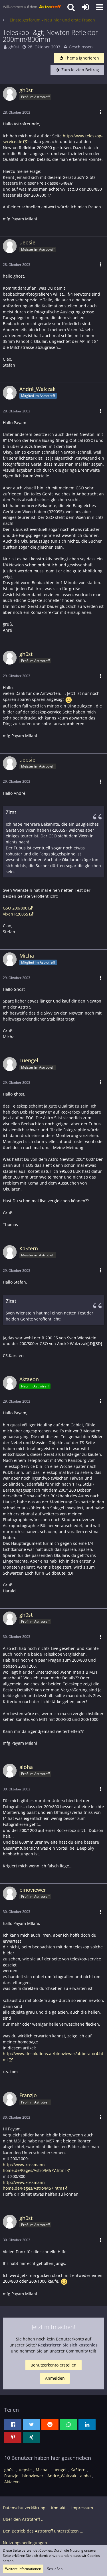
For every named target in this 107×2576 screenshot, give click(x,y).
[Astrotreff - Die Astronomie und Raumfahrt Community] (32, 7)
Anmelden (55, 2378)
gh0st (14, 47)
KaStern (78, 2470)
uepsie (25, 2470)
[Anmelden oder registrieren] (85, 7)
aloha (85, 2476)
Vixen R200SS (16, 914)
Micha (42, 2470)
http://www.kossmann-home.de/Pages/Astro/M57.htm (33, 2185)
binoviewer (33, 2476)
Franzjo (11, 2476)
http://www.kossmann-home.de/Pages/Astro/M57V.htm (34, 2168)
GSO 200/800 (15, 908)
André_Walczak (62, 2476)
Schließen (55, 2569)
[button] (100, 7)
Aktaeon (12, 2482)
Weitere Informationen (23, 2569)
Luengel (59, 2470)
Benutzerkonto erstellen (53, 2365)
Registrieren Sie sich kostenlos (68, 2345)
